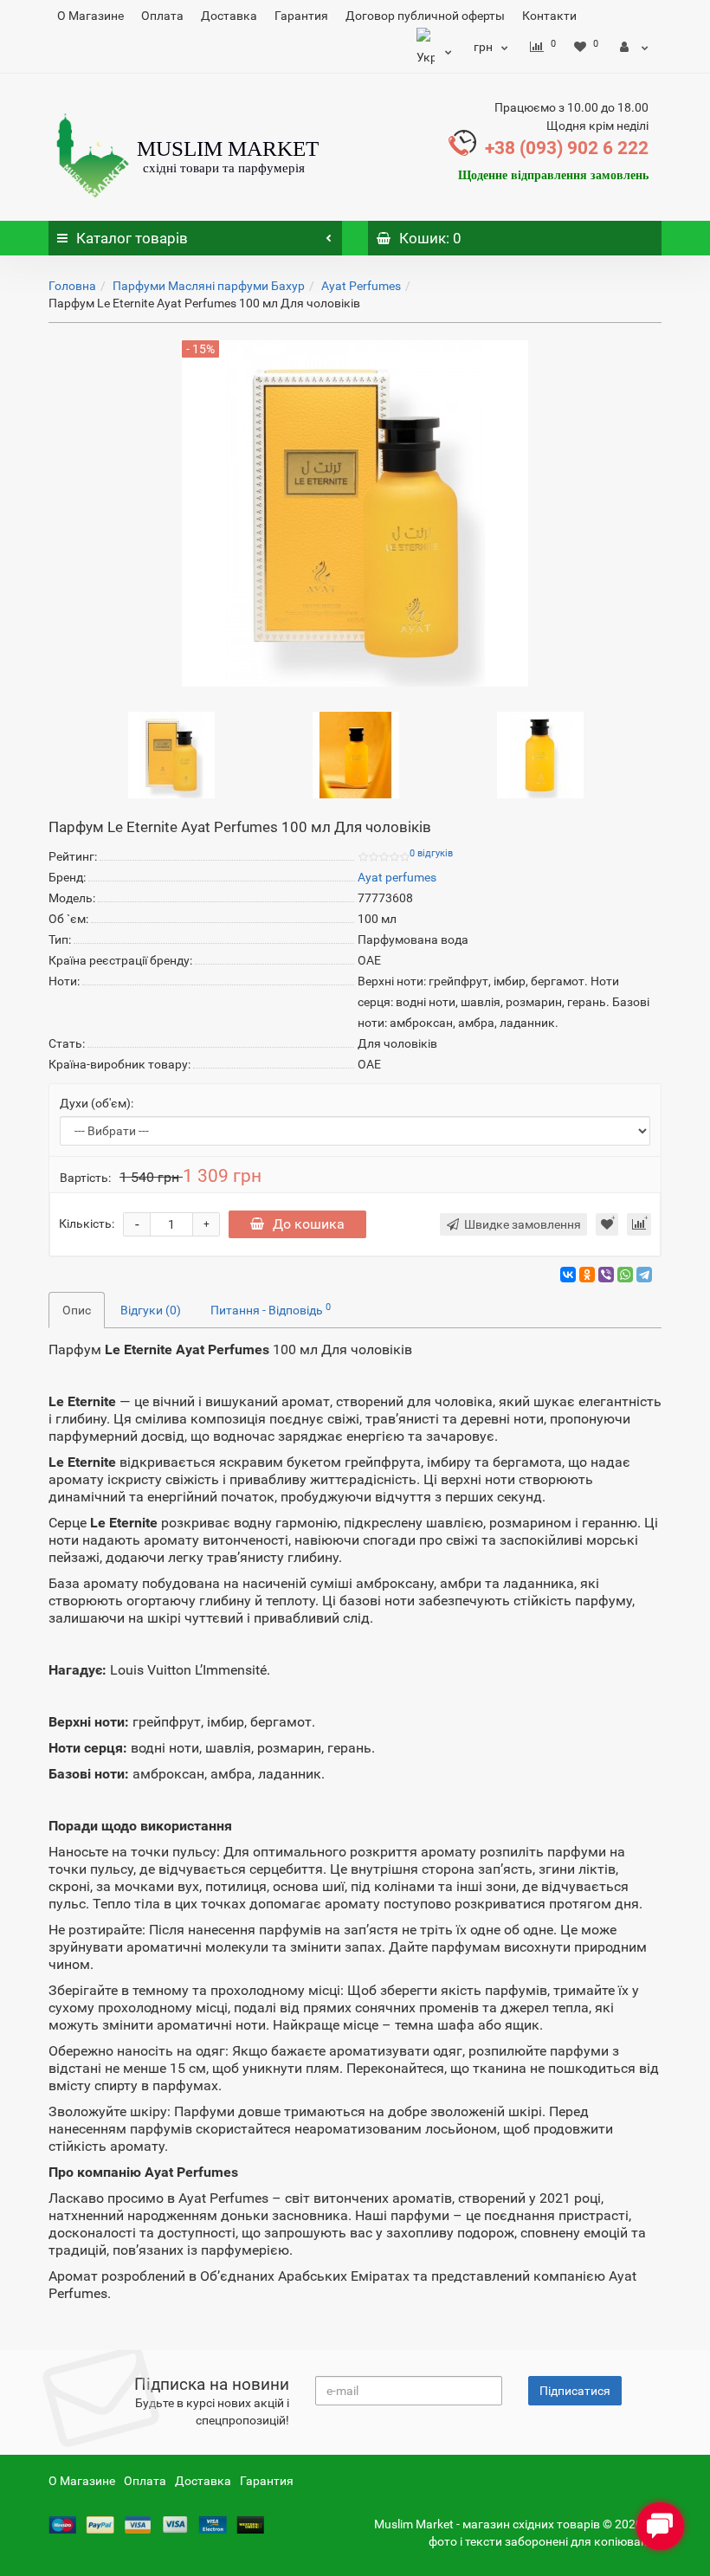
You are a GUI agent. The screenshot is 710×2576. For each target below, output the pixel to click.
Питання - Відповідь (271, 1309)
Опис (77, 1310)
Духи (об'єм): (97, 1103)
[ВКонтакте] (568, 1275)
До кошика (309, 1224)
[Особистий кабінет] (634, 47)
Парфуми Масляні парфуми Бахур (209, 286)
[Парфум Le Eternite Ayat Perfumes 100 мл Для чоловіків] (171, 754)
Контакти (549, 16)
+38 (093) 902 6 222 (567, 148)
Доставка (229, 16)
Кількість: (87, 1223)
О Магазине (90, 16)
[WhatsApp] (625, 1275)
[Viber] (606, 1275)
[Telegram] (644, 1275)
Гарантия (301, 16)
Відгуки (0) (151, 1310)
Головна (72, 286)
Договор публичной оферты (425, 16)
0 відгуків (431, 853)
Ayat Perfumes (361, 286)
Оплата (162, 16)
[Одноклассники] (587, 1275)
